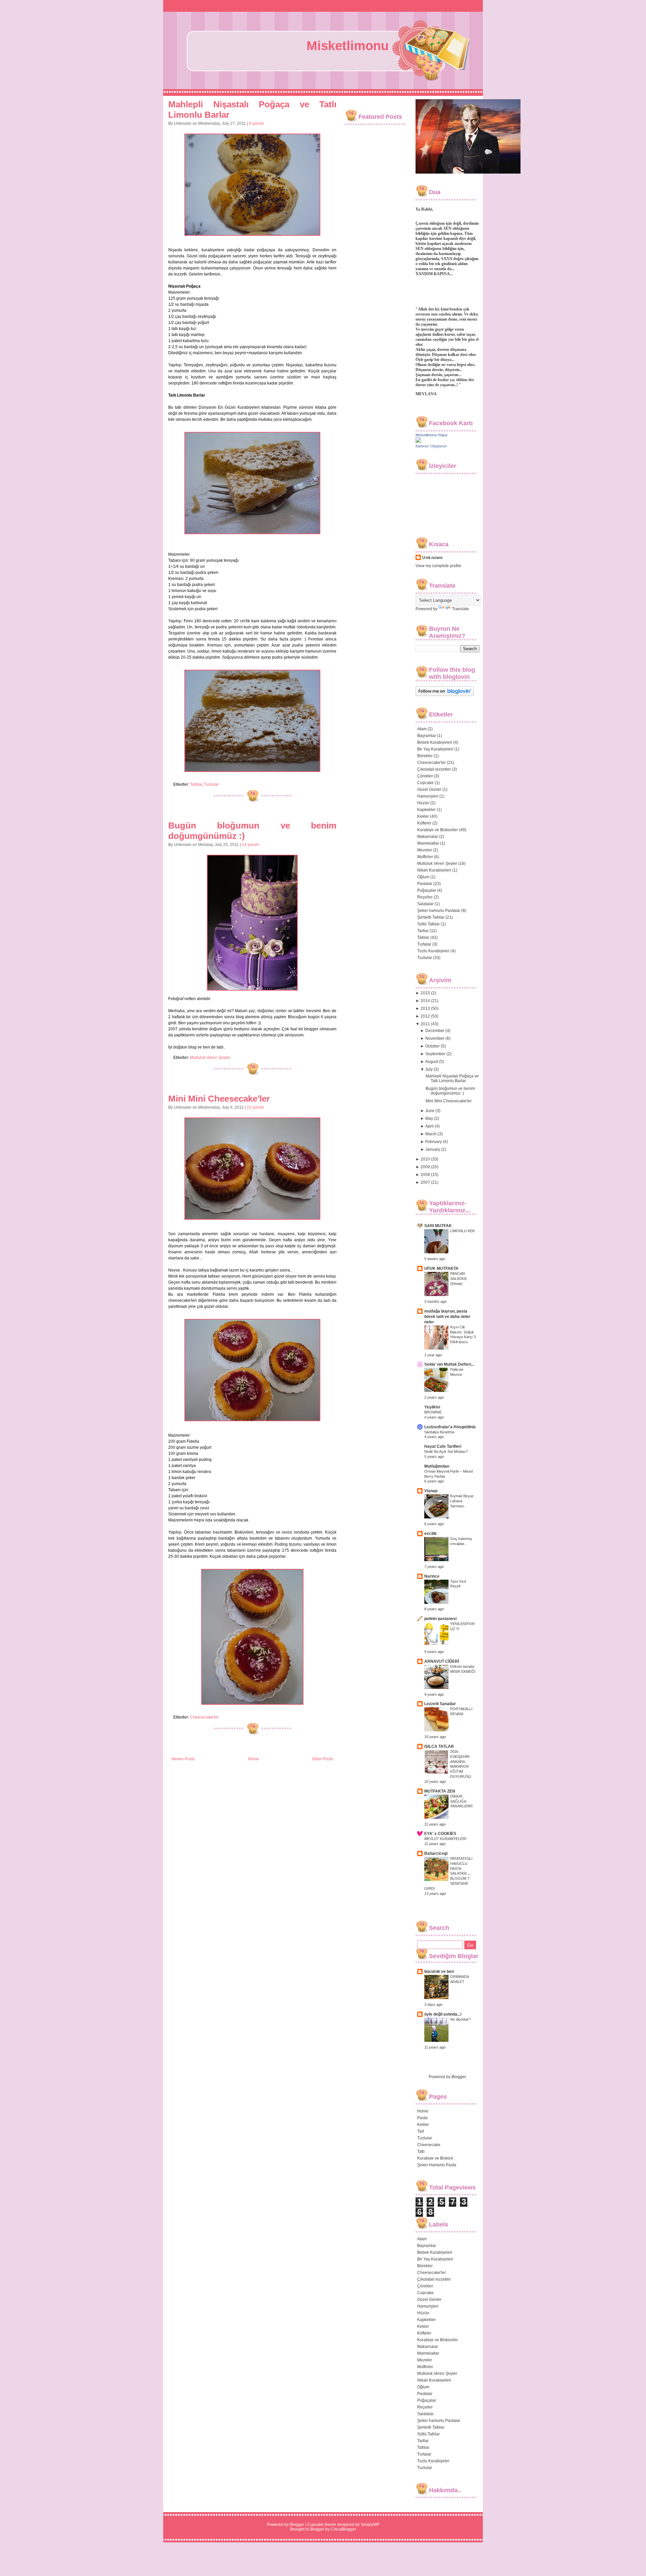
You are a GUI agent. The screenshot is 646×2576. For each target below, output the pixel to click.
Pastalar (425, 884)
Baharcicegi (436, 1853)
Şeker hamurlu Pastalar (439, 911)
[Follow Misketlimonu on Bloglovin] (445, 695)
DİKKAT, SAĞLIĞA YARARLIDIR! (461, 1801)
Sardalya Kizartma (439, 1432)
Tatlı (421, 2151)
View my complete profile (438, 566)
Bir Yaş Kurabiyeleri (435, 749)
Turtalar (424, 944)
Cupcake (425, 783)
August (432, 1062)
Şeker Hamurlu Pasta (437, 2165)
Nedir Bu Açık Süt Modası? (446, 1451)
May (429, 1118)
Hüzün (423, 803)
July (429, 1069)
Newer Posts (183, 1759)
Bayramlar (427, 736)
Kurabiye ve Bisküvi (435, 2158)
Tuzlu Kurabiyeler (433, 951)
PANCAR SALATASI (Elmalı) (458, 1279)
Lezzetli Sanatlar (440, 1704)
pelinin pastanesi (440, 1619)
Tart (421, 2131)
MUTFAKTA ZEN (440, 1791)
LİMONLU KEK (462, 1231)
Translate (460, 609)
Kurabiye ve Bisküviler (438, 830)
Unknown (433, 558)
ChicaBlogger (343, 2529)
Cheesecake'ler (204, 1717)
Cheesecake (429, 2145)
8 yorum (256, 123)
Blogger (459, 2077)
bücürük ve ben (439, 1972)
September (435, 1054)
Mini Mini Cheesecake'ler (219, 1099)
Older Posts (322, 1759)
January (433, 1149)
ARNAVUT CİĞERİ (442, 1661)
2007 (425, 1182)
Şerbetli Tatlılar (431, 917)
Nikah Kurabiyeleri (434, 870)
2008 (425, 1175)
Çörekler (425, 776)
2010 (425, 1159)
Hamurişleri (428, 796)
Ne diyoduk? (460, 2019)
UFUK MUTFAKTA (441, 1268)
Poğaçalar (427, 890)
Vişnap (431, 1491)
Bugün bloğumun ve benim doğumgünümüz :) (450, 1091)
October (433, 1046)
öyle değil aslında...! (443, 2014)
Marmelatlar (428, 843)
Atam (422, 729)
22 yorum (255, 1107)
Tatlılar (196, 784)
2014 (425, 1001)
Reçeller (425, 897)
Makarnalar (428, 837)
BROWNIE (433, 1412)
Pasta (422, 2118)
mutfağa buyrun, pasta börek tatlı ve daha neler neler (447, 1317)
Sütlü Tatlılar (428, 924)
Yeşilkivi (432, 1407)
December (435, 1031)
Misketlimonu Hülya (431, 435)
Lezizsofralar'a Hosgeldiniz (450, 1427)
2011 (425, 1024)
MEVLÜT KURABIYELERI (445, 1839)
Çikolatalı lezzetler (434, 769)
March (431, 1134)
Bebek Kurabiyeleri (435, 742)
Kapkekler (426, 810)
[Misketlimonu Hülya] (418, 441)
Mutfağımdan (437, 1466)
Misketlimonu (348, 46)
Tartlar (423, 931)
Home (254, 1759)
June (430, 1111)
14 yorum (250, 845)
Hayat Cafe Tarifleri (443, 1446)
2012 (425, 1016)
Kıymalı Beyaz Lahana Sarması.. (462, 1501)
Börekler (425, 756)
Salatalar (425, 904)
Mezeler (425, 850)
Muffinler (425, 857)
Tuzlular (211, 784)
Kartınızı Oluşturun (431, 446)
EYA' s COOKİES (440, 1834)
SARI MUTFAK (438, 1226)
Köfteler (424, 823)
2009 (425, 1167)
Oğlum (423, 877)
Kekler (423, 816)
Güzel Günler (429, 789)
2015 (425, 993)
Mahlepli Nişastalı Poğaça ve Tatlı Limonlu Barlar (452, 1078)
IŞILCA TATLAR (439, 1746)
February (434, 1142)
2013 (425, 1008)
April (429, 1126)
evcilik (430, 1534)
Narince (432, 1576)
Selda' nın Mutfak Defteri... (449, 1364)
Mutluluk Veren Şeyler (210, 1058)
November (435, 1038)
